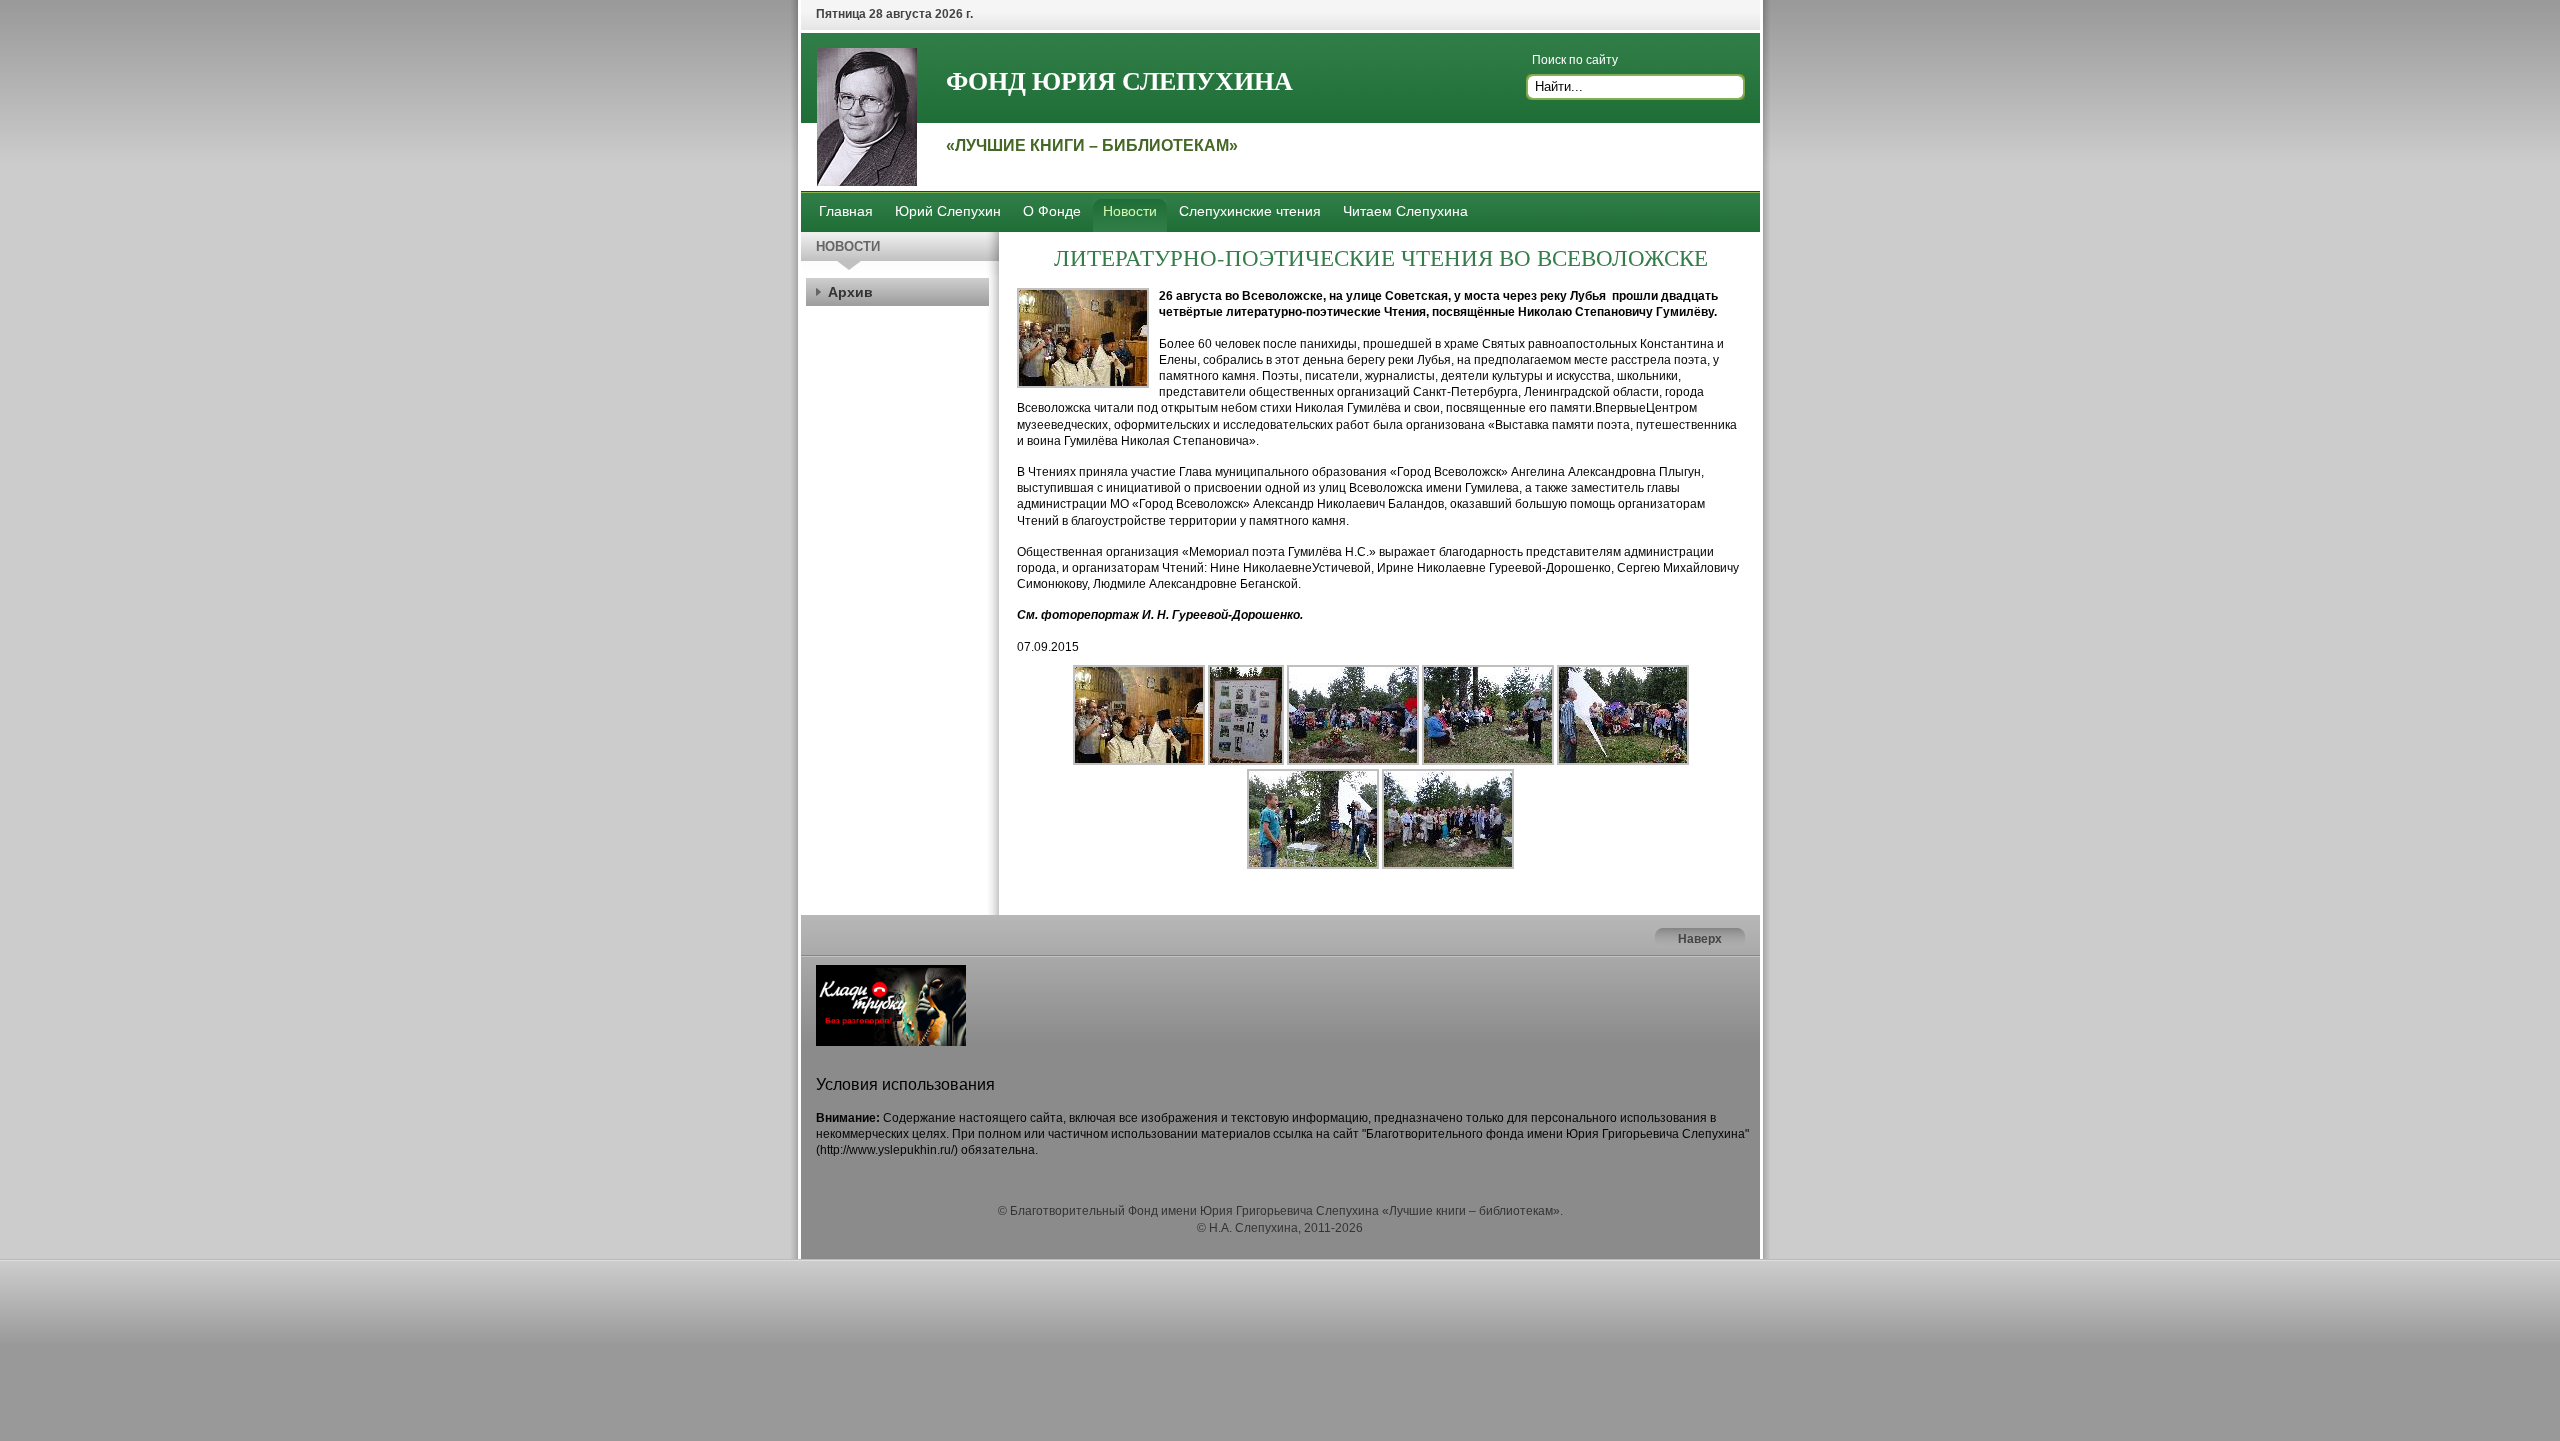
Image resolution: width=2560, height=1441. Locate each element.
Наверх (1700, 939)
